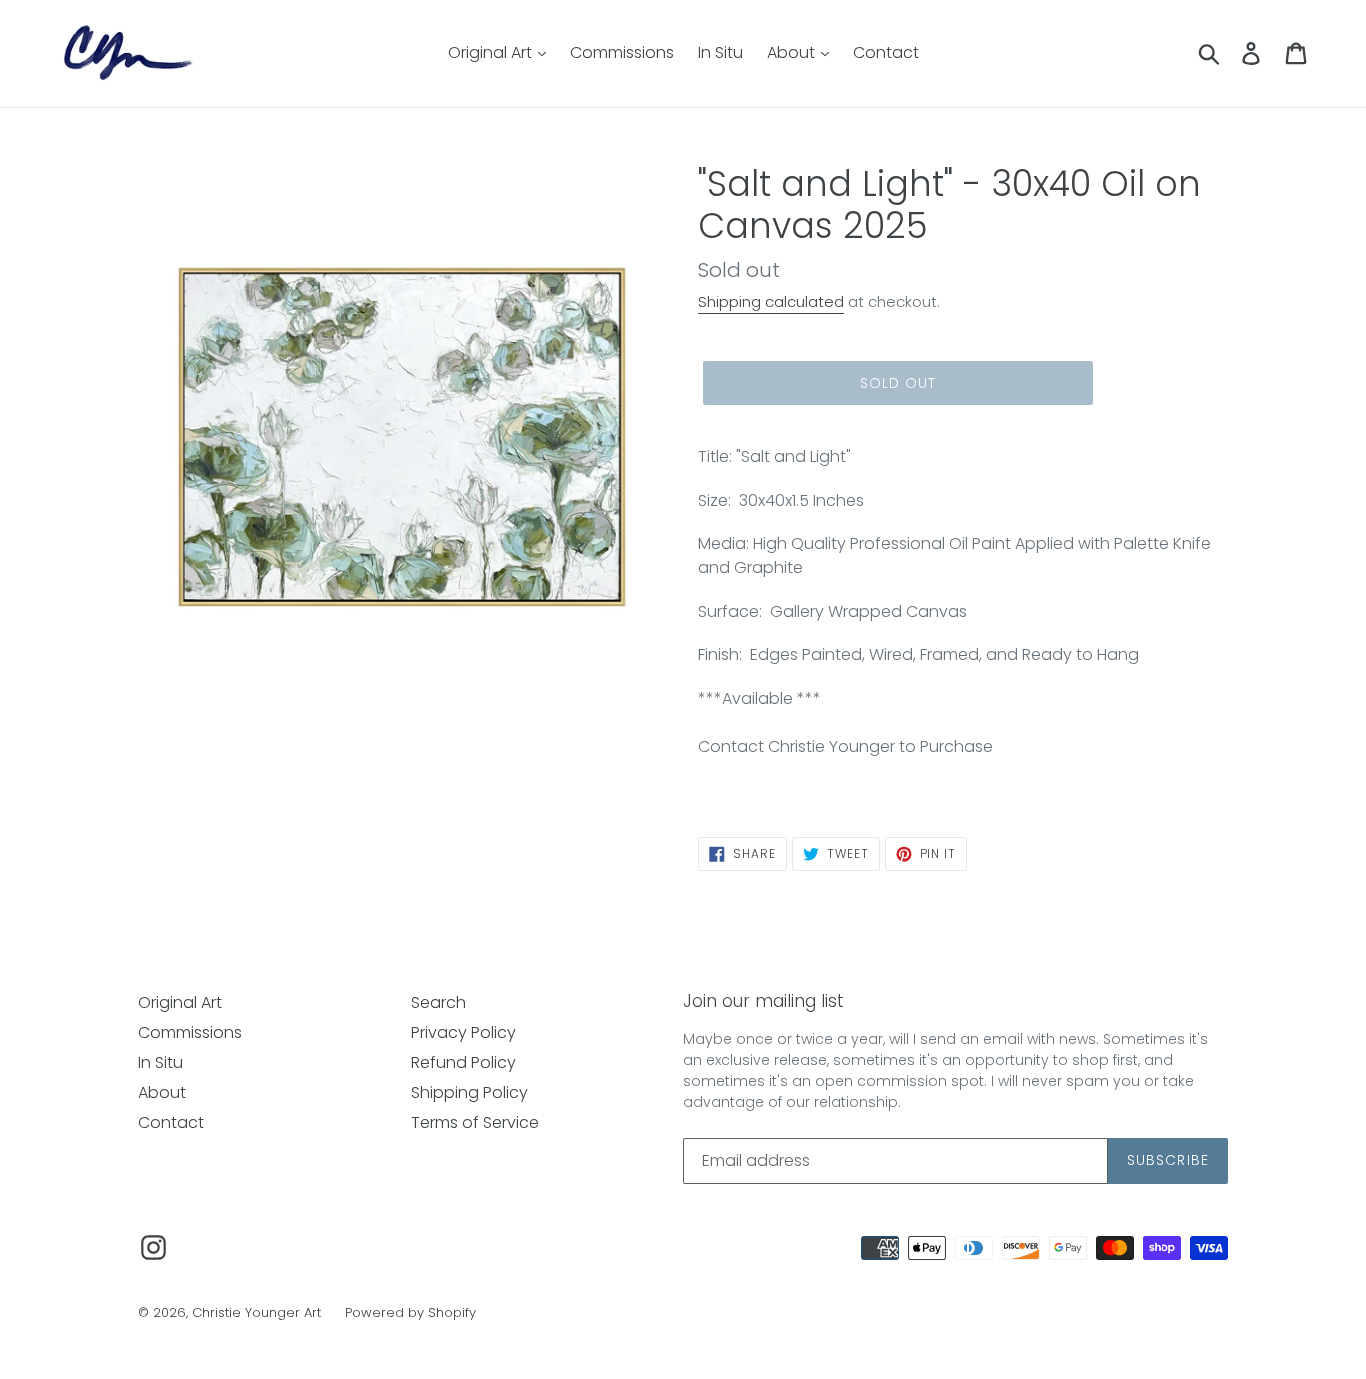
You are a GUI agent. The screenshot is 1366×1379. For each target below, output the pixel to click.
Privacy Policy (463, 1032)
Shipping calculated (771, 301)
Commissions (622, 52)
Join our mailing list (763, 1001)
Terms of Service (475, 1122)
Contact (886, 52)
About (793, 52)
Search (438, 1002)
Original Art (492, 52)
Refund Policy (463, 1062)
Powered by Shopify (410, 1312)
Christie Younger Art (256, 1312)
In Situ (720, 52)
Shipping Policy (469, 1092)
